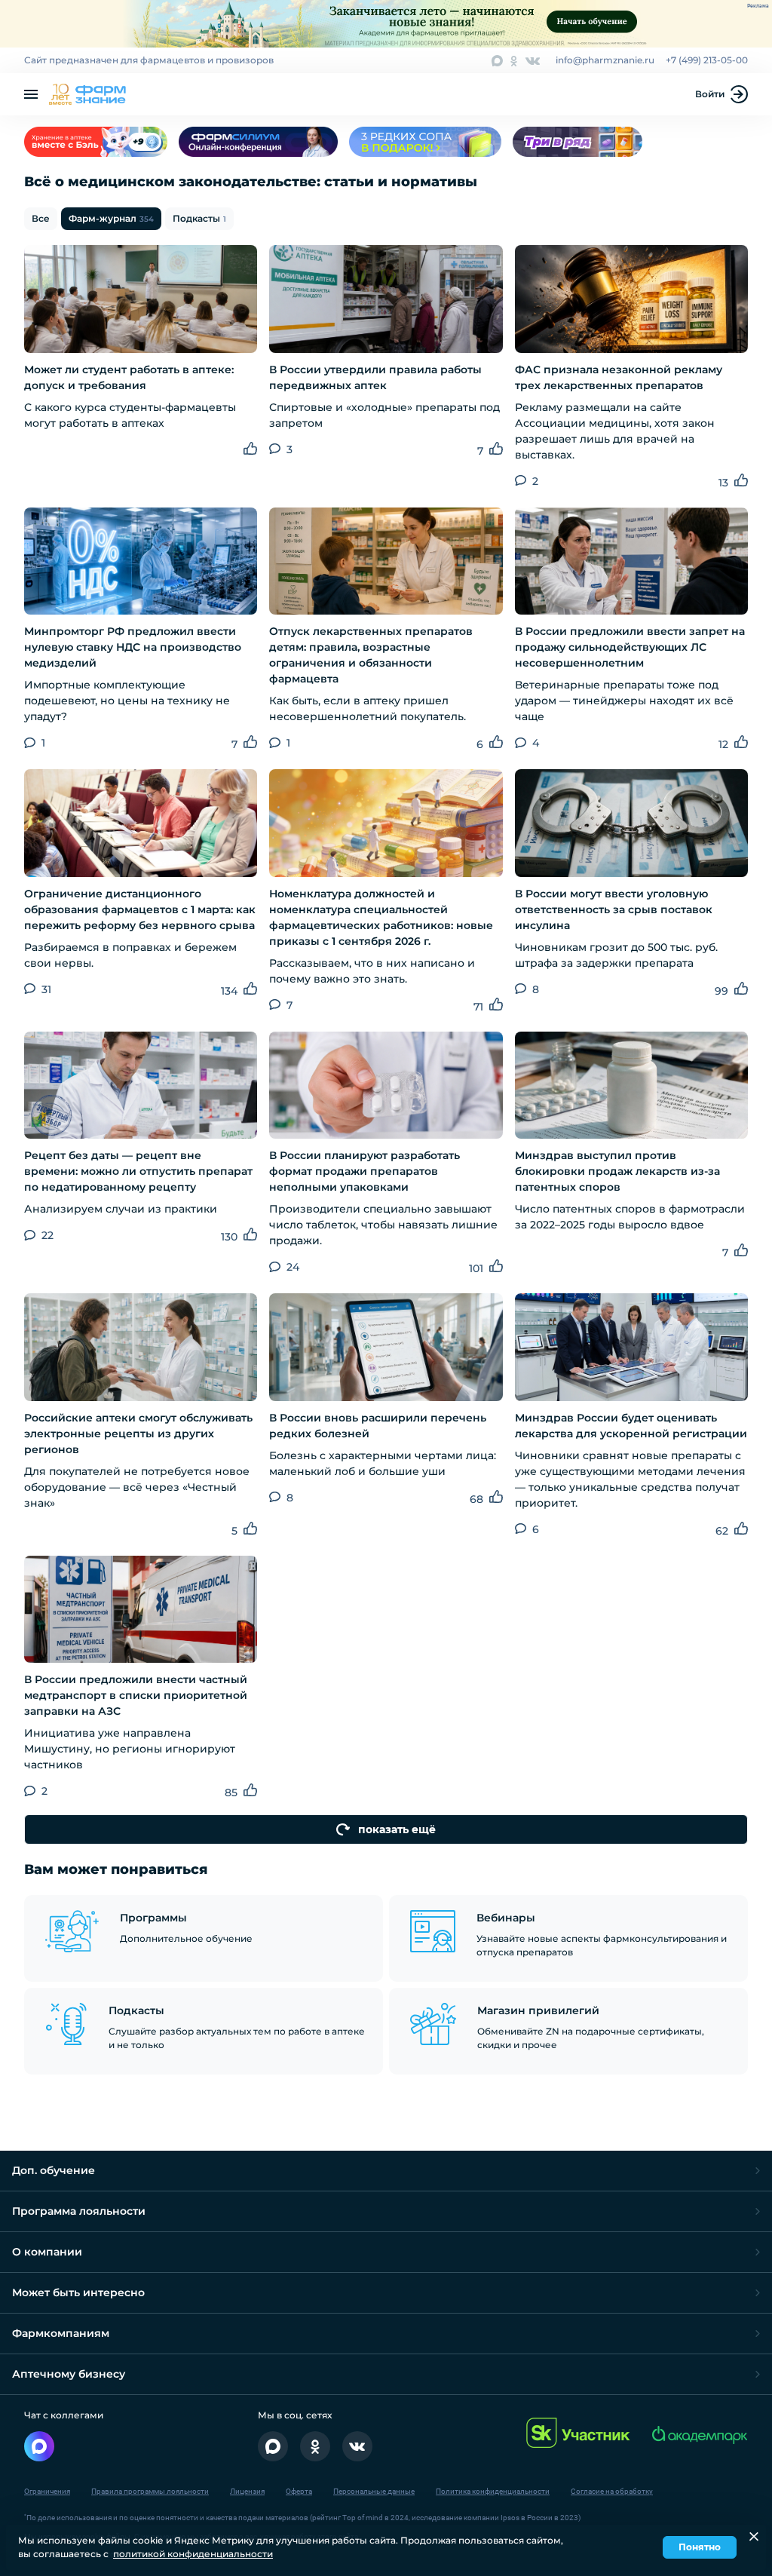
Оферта (299, 2491)
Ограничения (47, 2491)
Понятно (700, 2547)
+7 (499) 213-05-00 (707, 60)
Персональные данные (374, 2491)
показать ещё (397, 1829)
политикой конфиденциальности (193, 2554)
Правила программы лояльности (150, 2491)
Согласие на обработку (612, 2491)
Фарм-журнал (111, 218)
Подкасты (199, 218)
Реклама (758, 6)
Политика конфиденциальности (493, 2491)
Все (41, 218)
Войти (710, 94)
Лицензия (247, 2491)
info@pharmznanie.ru (605, 60)
